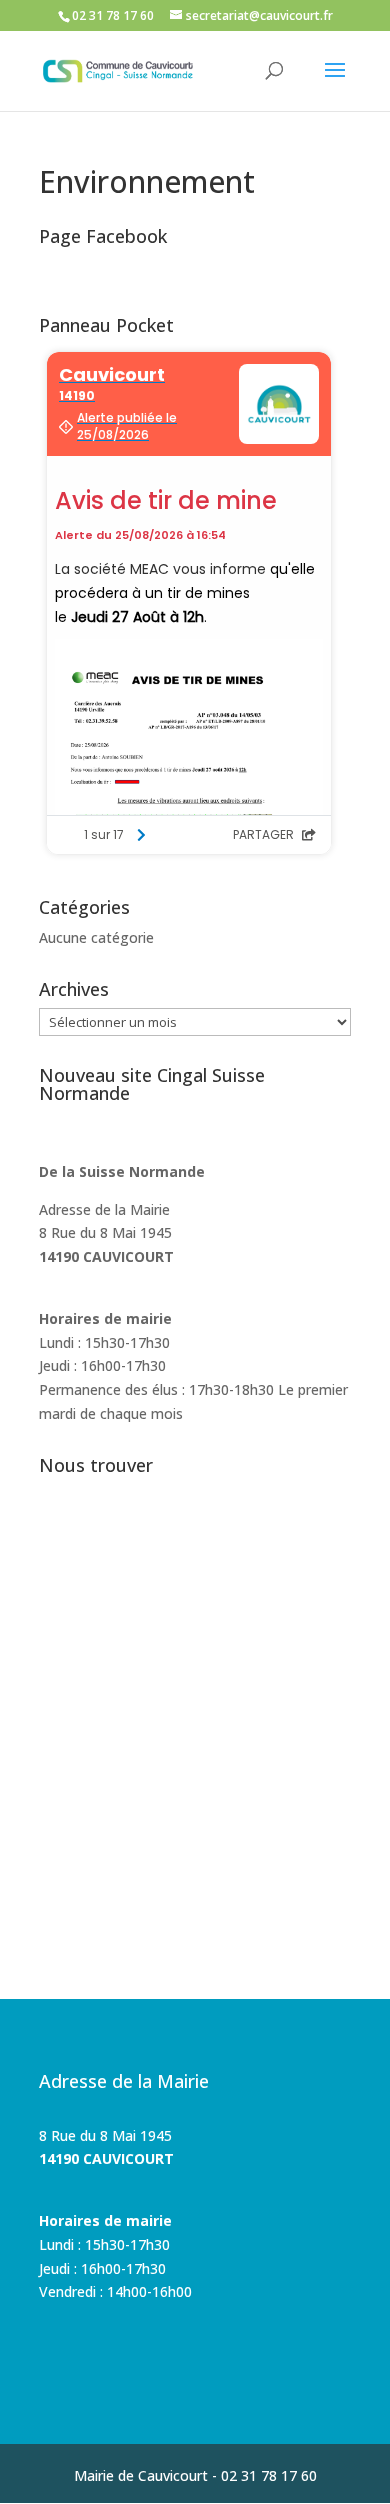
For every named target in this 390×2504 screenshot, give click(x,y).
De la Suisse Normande (122, 1171)
